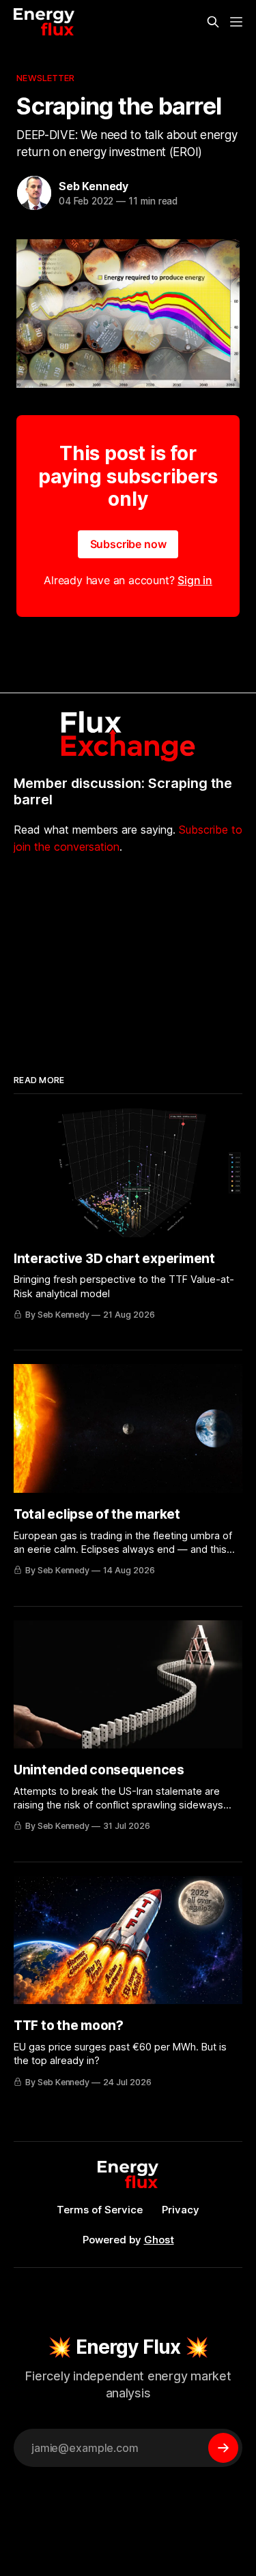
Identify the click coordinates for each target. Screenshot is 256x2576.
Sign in (195, 580)
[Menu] (236, 22)
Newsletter (45, 78)
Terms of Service (100, 2210)
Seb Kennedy (94, 186)
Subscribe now (128, 544)
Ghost (159, 2240)
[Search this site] (213, 22)
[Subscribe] (223, 2448)
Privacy (181, 2210)
